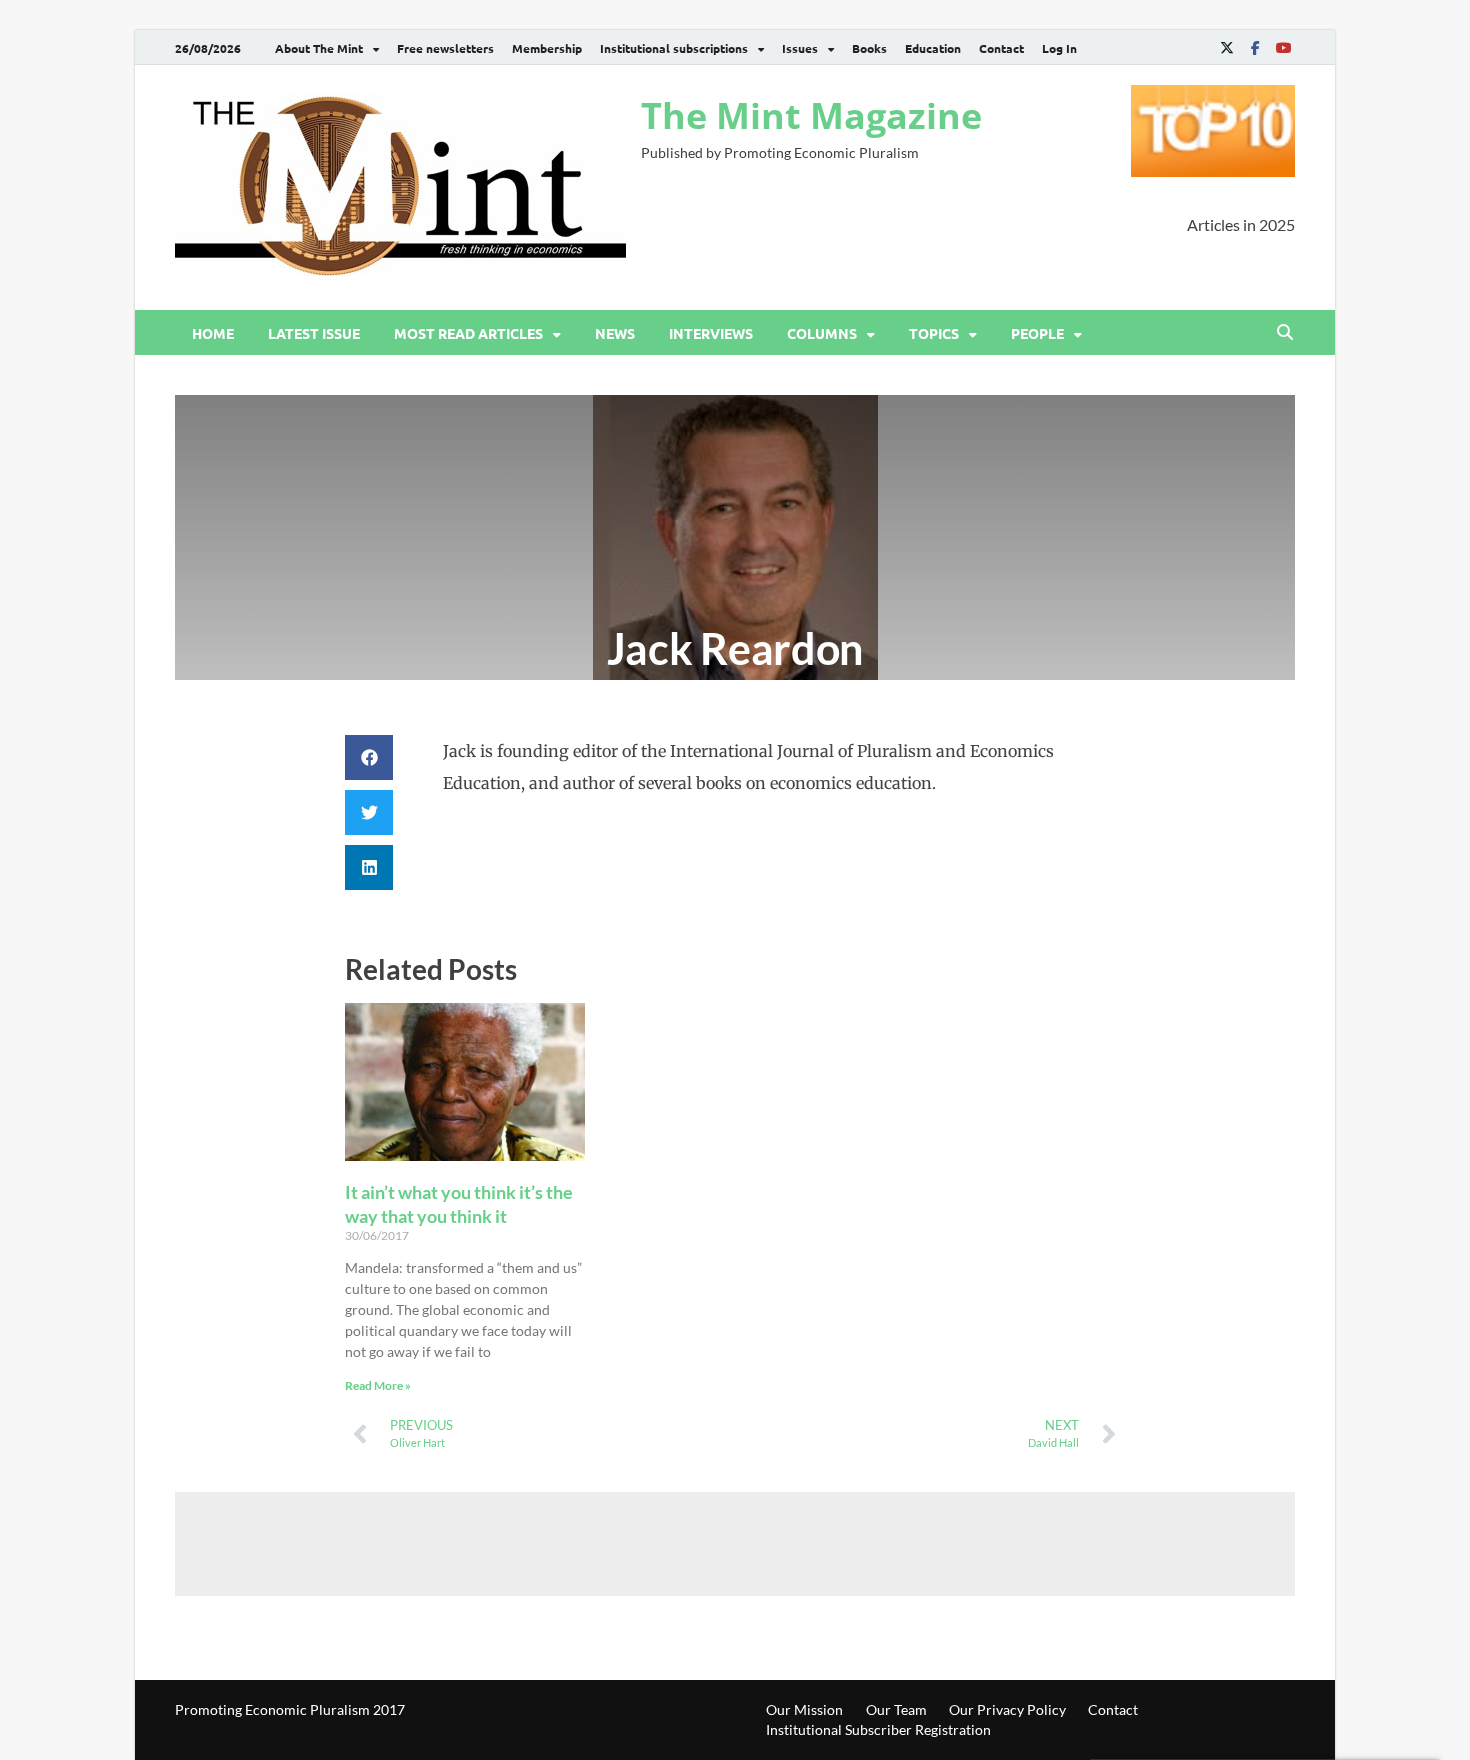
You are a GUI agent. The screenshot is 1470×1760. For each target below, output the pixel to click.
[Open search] (1285, 333)
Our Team (896, 1709)
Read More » (378, 1385)
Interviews (711, 333)
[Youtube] (1283, 47)
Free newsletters (445, 48)
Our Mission (804, 1709)
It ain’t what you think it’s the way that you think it (459, 1203)
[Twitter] (1227, 47)
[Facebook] (1255, 47)
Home (213, 333)
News (615, 333)
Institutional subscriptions (674, 48)
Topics (934, 333)
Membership (547, 48)
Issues (800, 48)
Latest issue (314, 333)
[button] (369, 757)
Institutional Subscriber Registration (878, 1729)
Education (933, 48)
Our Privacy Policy (1007, 1709)
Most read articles (468, 333)
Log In (1059, 48)
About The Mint (319, 48)
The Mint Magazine (811, 115)
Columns (822, 333)
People (1037, 333)
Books (869, 48)
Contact (1001, 48)
